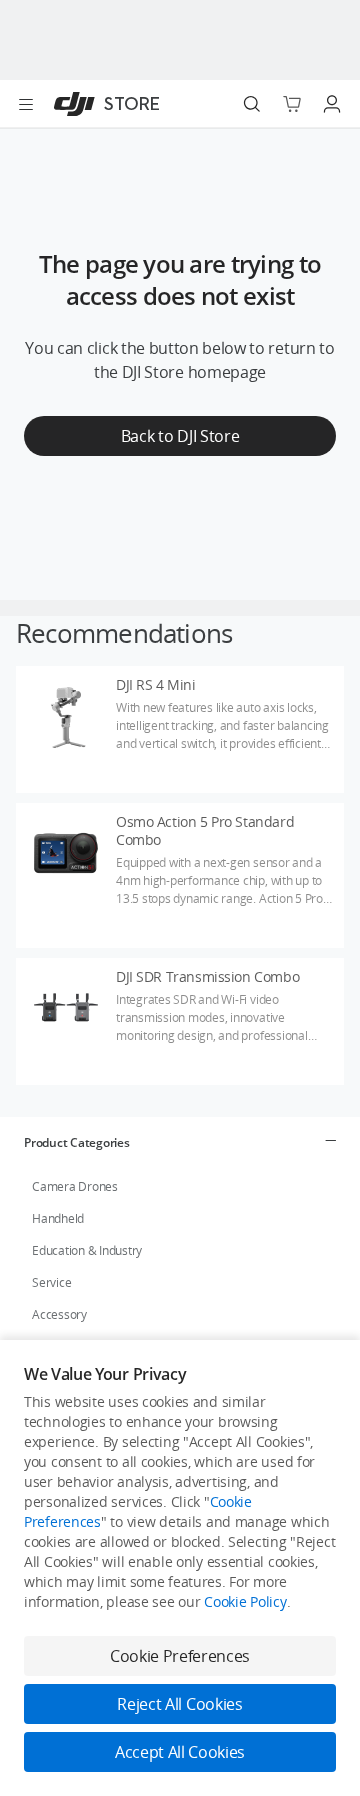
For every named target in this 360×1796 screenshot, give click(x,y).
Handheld (58, 1218)
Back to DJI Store (180, 436)
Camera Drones (75, 1186)
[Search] (252, 104)
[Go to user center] (332, 104)
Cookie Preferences (180, 1656)
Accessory (59, 1314)
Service (51, 1282)
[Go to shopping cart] (292, 104)
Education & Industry (87, 1250)
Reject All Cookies (179, 1704)
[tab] (180, 1142)
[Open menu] (26, 104)
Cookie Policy (245, 1601)
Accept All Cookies (180, 1752)
